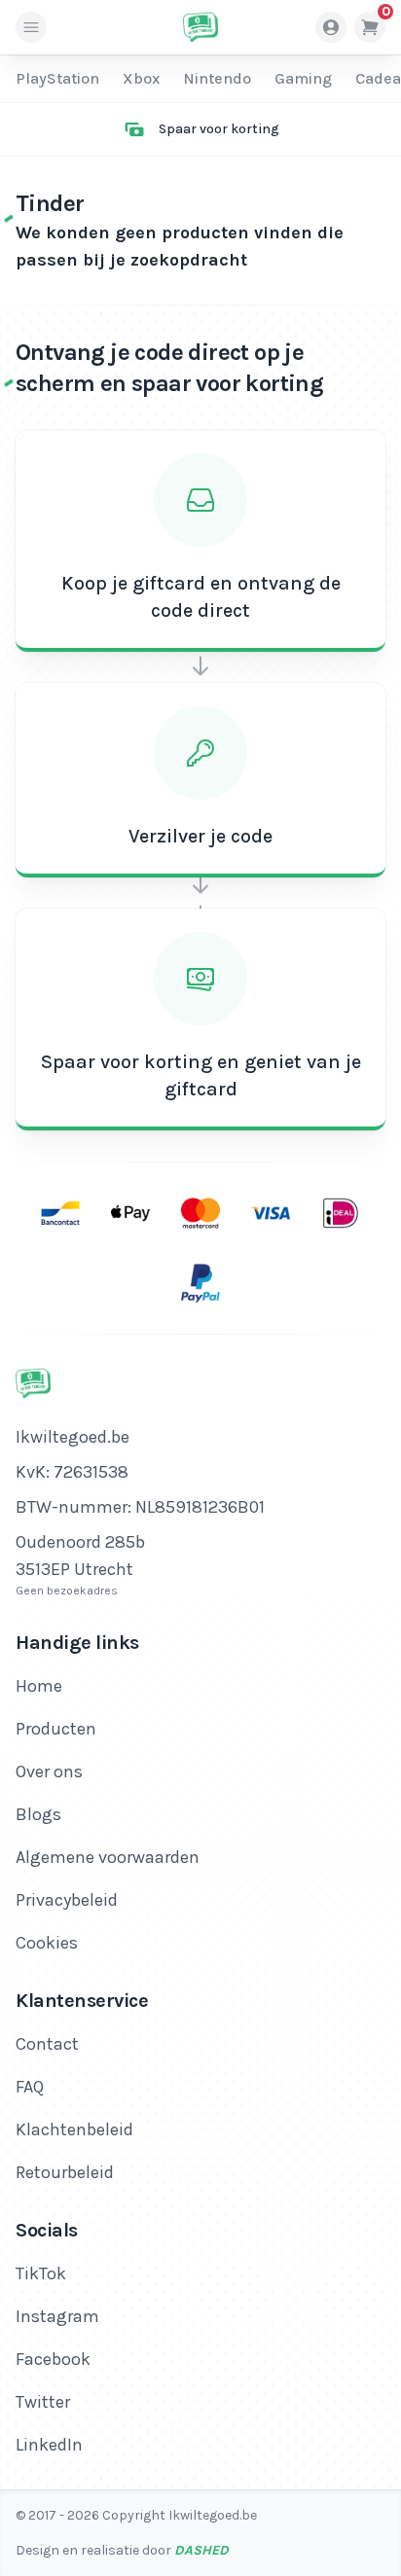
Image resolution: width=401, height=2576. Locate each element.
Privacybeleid (67, 1900)
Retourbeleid (65, 2172)
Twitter (43, 2402)
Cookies (47, 1943)
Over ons (49, 1771)
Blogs (38, 1814)
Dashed (201, 2550)
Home (39, 1686)
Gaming (303, 78)
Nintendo (217, 78)
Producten (56, 1729)
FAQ (30, 2087)
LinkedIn (49, 2445)
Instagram (57, 2316)
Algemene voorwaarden (108, 1857)
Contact (47, 2044)
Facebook (53, 2359)
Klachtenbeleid (74, 2129)
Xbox (141, 78)
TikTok (41, 2273)
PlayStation (57, 78)
